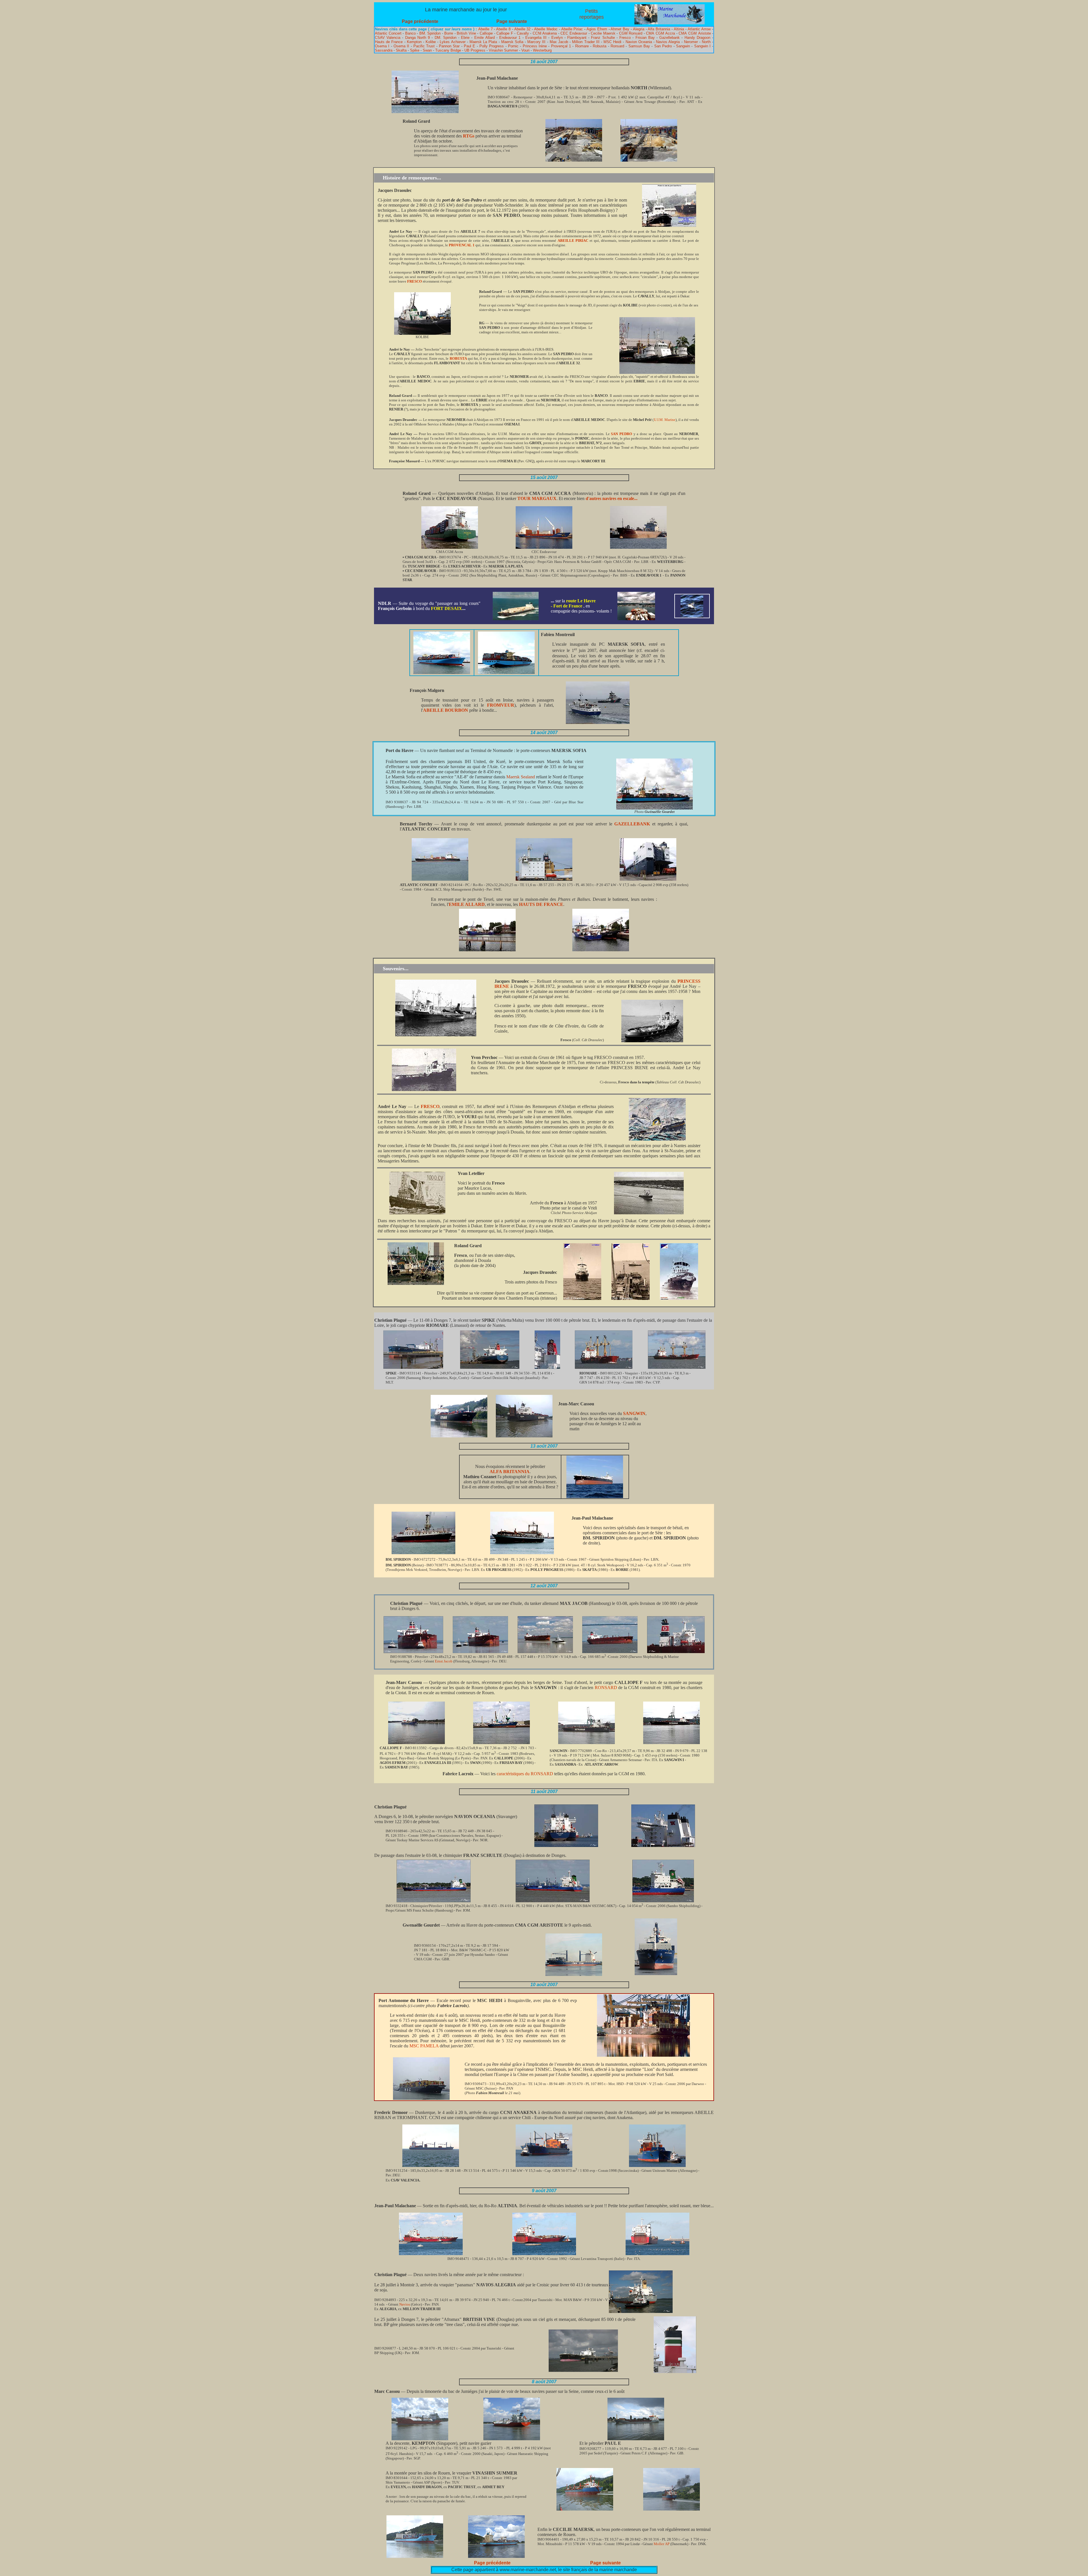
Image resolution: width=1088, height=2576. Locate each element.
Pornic (513, 46)
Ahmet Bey (620, 29)
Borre (449, 33)
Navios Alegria (668, 42)
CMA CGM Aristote (695, 33)
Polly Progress (492, 46)
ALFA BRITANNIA (510, 1472)
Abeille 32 (522, 29)
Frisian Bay (645, 38)
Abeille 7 (485, 29)
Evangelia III (536, 38)
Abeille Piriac (572, 29)
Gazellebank (670, 38)
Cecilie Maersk (603, 33)
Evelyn (557, 38)
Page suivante (512, 21)
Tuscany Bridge (448, 50)
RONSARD (606, 1688)
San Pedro (663, 46)
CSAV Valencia (388, 38)
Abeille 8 (503, 29)
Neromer (691, 42)
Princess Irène (535, 46)
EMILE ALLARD (467, 904)
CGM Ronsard (631, 33)
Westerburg (542, 50)
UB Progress (475, 50)
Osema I (382, 46)
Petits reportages (592, 14)
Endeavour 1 (510, 38)
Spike (415, 50)
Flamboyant (577, 38)
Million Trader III (586, 42)
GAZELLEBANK (632, 824)
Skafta (401, 50)
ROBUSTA (458, 358)
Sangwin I (702, 46)
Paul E (469, 46)
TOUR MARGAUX (537, 498)
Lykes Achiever (452, 42)
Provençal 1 (561, 46)
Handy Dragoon (697, 38)
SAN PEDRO (621, 434)
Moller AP (662, 2544)
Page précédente (420, 21)
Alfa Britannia (659, 29)
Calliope (486, 33)
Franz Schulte (603, 38)
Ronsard (617, 46)
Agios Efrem (597, 29)
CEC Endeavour (574, 33)
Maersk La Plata (483, 42)
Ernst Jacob (444, 1661)
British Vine (466, 33)
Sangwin (683, 46)
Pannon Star (450, 46)
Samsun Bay (639, 46)
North (706, 42)
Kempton (414, 42)
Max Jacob (559, 42)
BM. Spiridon (430, 33)
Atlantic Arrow (699, 29)
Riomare (582, 46)
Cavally (523, 33)
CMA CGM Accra (660, 33)
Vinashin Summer (503, 50)
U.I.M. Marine (665, 420)
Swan (427, 50)
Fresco (625, 38)
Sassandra (384, 50)
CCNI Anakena (545, 33)
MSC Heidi (612, 42)
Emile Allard (484, 38)
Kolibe (431, 42)
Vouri (525, 50)
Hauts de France (389, 42)
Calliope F (505, 33)
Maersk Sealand (521, 777)
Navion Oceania (639, 42)
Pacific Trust (424, 46)
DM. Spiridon (446, 38)
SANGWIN (634, 1413)
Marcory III (536, 42)
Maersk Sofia (512, 42)
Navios (405, 2304)
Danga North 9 (417, 38)
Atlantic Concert (388, 33)
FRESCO (415, 281)
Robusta (600, 46)
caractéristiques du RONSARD (525, 1774)
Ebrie (465, 38)
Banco (410, 33)
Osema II (401, 46)
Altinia (679, 29)
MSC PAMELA (424, 2046)
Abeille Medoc (546, 29)
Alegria (639, 29)
